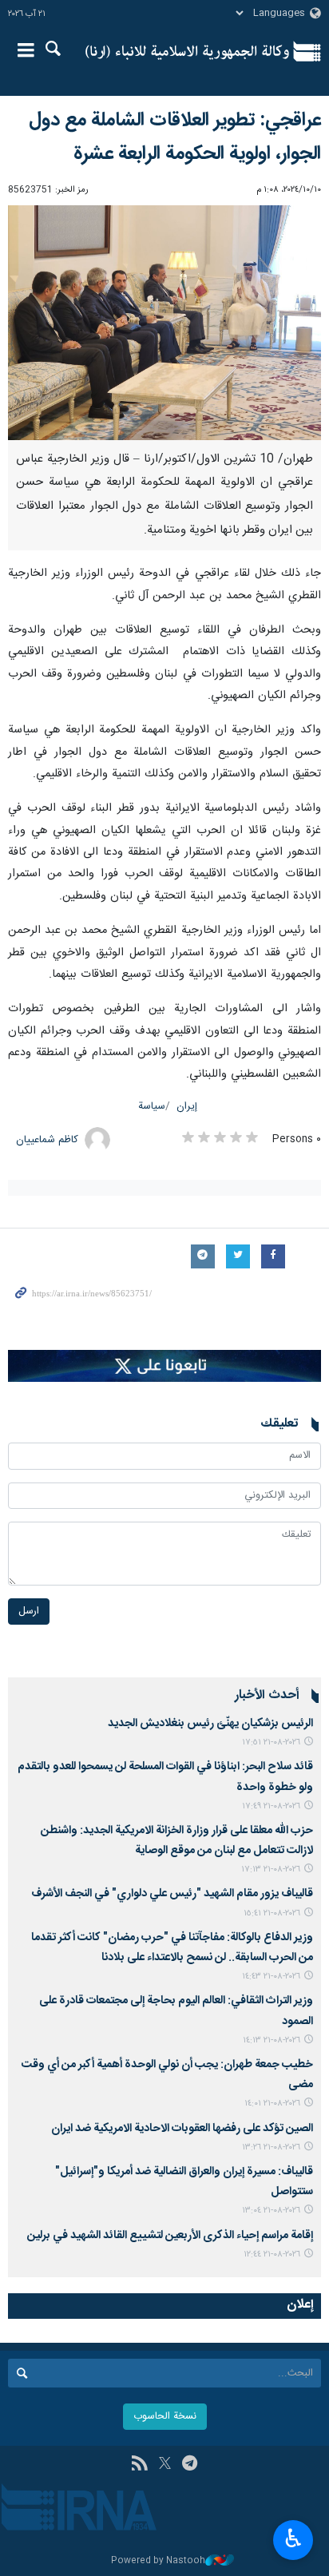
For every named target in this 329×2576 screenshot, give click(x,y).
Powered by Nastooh (158, 2561)
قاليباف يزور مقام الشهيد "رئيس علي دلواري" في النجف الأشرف (172, 1894)
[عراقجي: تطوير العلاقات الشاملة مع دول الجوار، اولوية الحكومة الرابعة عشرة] (164, 323)
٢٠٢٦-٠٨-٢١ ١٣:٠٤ (271, 2211)
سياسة (152, 1107)
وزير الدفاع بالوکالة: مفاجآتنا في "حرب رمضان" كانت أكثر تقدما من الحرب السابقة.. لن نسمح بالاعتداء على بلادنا (172, 1948)
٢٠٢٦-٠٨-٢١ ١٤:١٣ (272, 2040)
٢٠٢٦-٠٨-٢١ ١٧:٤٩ (271, 1806)
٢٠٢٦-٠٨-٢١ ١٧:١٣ (271, 1869)
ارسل (29, 1611)
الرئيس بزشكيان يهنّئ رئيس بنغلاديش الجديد (210, 1724)
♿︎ (293, 2538)
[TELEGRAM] (190, 2465)
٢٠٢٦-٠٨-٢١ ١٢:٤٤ (272, 2254)
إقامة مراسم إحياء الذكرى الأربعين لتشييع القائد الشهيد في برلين (170, 2236)
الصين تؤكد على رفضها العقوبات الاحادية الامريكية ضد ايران (182, 2129)
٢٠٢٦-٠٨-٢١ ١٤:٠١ (272, 2104)
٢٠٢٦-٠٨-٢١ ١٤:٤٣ (271, 1977)
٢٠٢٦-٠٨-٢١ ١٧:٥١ (271, 1742)
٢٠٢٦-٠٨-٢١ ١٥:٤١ (272, 1913)
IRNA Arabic (187, 52)
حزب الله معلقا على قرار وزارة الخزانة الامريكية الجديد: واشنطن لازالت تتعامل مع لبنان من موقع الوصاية (177, 1841)
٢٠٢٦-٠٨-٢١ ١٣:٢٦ (271, 2147)
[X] (165, 2465)
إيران (187, 1107)
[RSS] (139, 2465)
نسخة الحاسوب (165, 2417)
